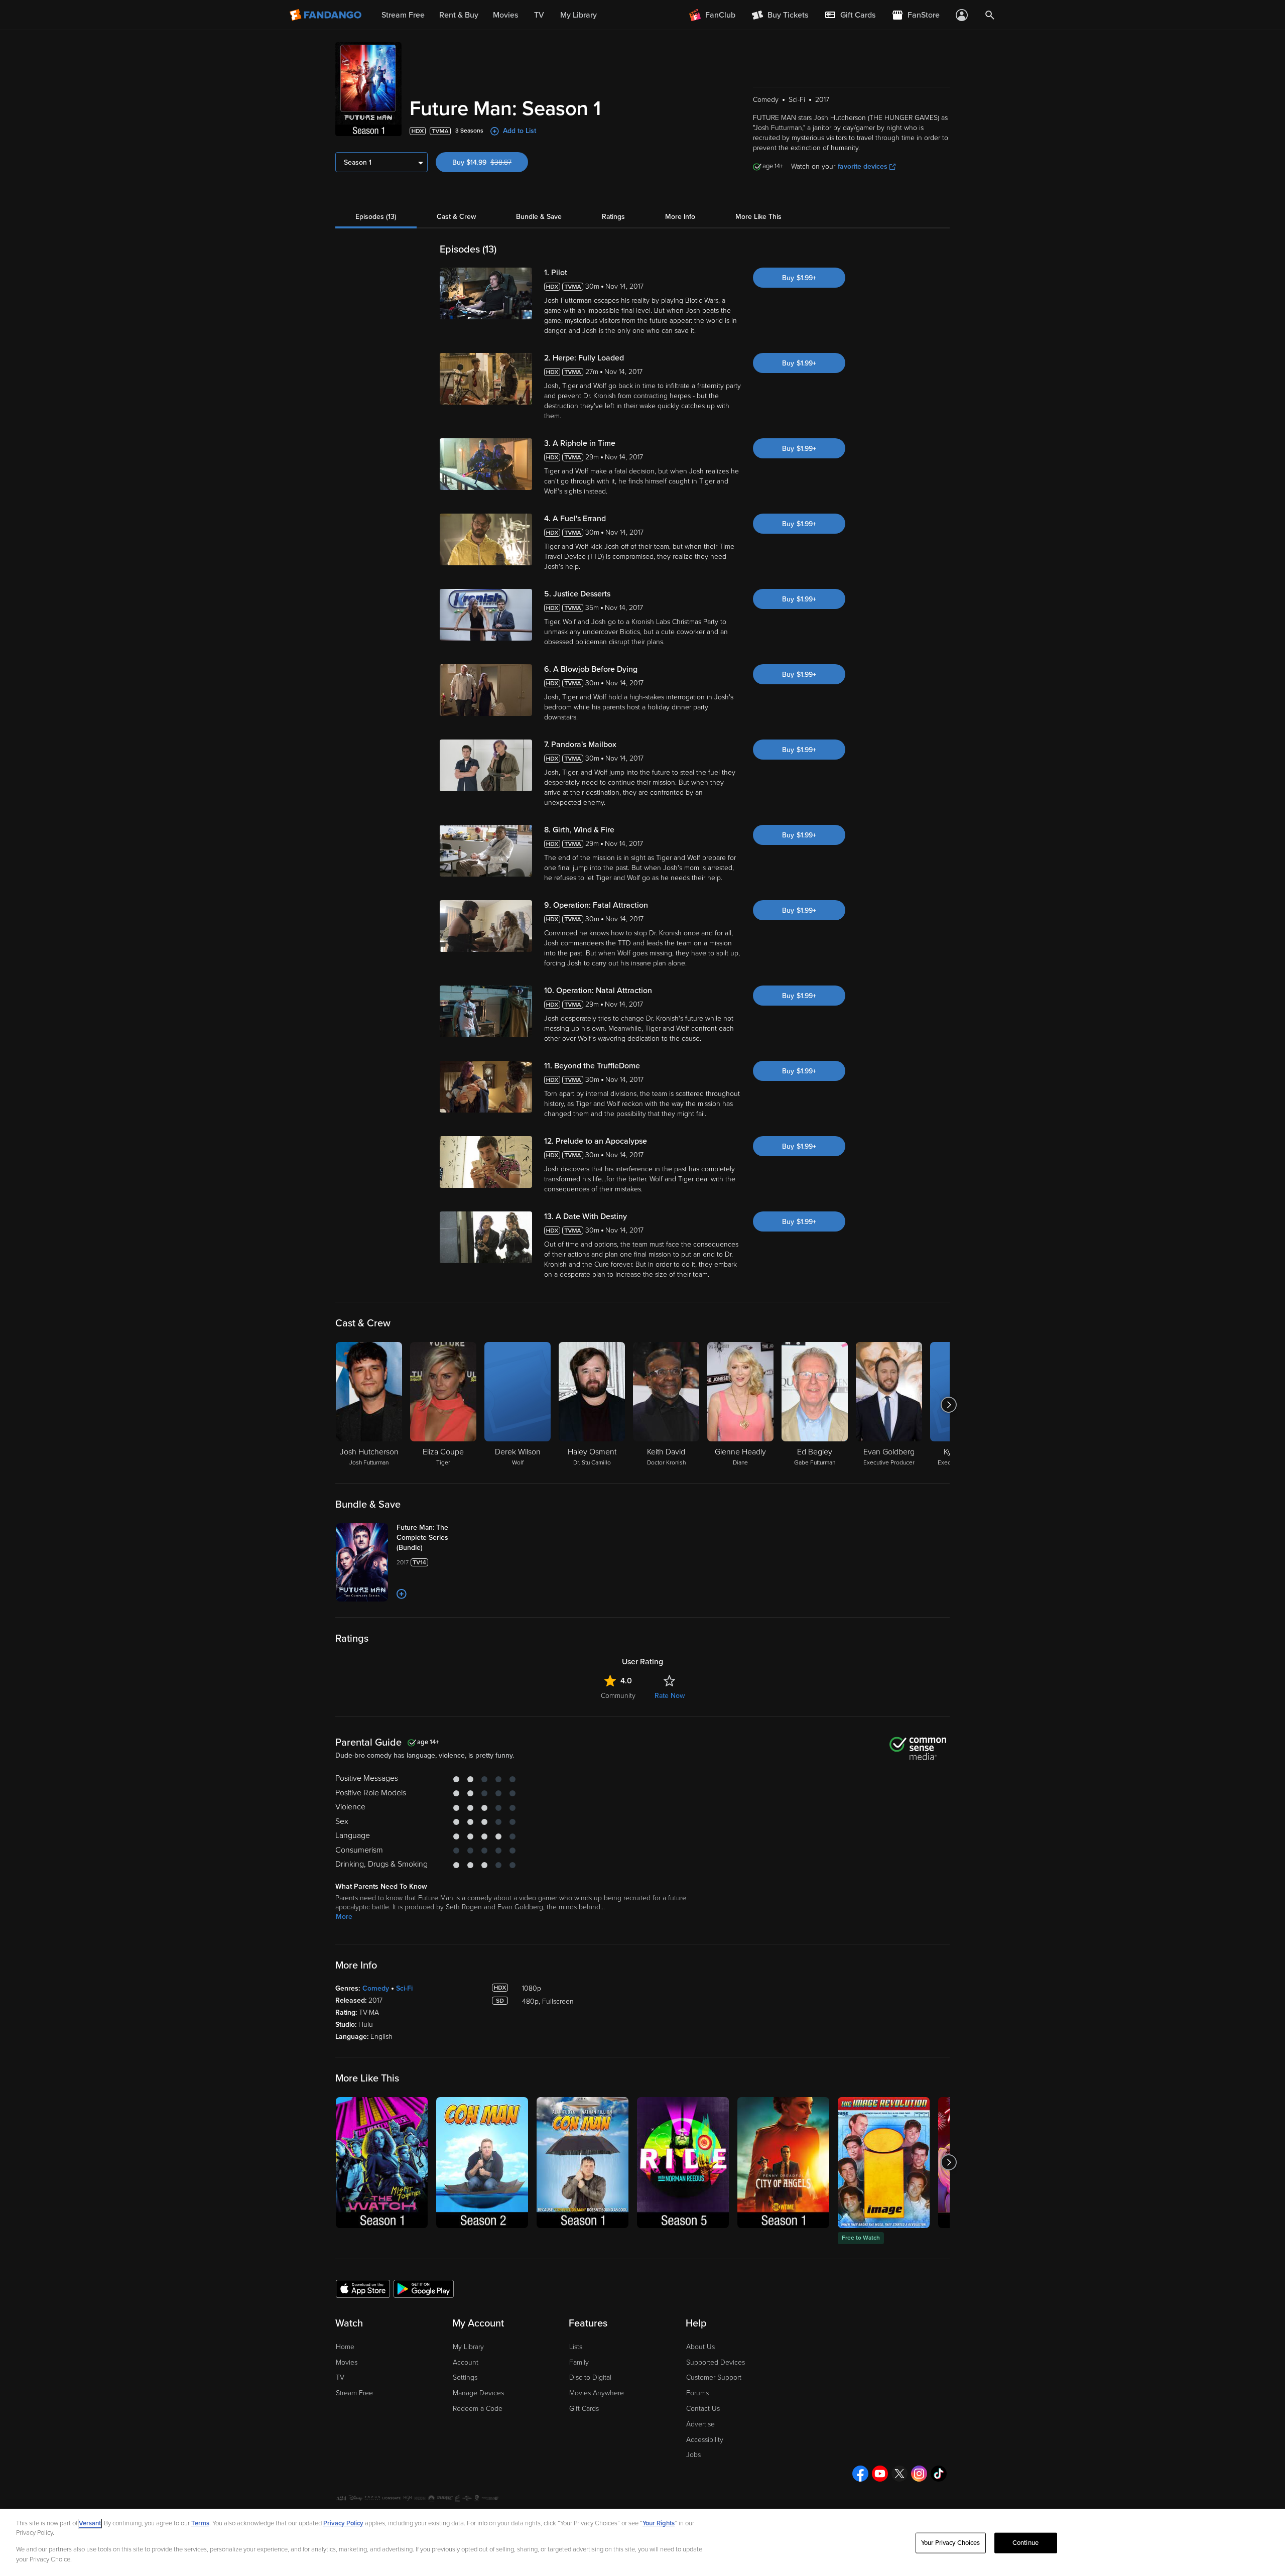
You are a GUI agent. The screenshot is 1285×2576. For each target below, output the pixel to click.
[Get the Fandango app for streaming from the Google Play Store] (424, 2288)
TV (340, 2377)
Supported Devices (716, 2362)
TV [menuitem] (539, 15)
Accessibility (705, 2440)
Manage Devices (478, 2393)
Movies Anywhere (597, 2393)
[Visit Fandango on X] (899, 2474)
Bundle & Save (539, 217)
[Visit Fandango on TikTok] (939, 2474)
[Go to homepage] (327, 15)
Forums (697, 2393)
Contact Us (703, 2409)
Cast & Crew (456, 217)
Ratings (613, 217)
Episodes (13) (376, 217)
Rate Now (670, 1696)
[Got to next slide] (948, 1405)
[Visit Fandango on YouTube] (880, 2474)
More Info (680, 217)
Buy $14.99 (490, 162)
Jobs (693, 2455)
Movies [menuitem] (505, 15)
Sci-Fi (404, 1988)
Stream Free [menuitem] (403, 15)
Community (618, 1696)
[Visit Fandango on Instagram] (919, 2474)
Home (345, 2347)
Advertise (700, 2424)
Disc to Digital (590, 2377)
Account (466, 2362)
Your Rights (659, 2523)
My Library (468, 2347)
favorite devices (863, 166)
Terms (200, 2523)
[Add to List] (402, 1594)
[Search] (990, 15)
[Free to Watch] (884, 2163)
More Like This (758, 217)
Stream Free (354, 2393)
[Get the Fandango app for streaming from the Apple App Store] (363, 2288)
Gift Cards (584, 2409)
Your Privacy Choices (951, 2543)
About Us (700, 2347)
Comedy (376, 1988)
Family (579, 2362)
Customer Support (714, 2377)
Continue (1025, 2543)
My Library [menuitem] (579, 15)
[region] (642, 2542)
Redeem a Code (478, 2409)
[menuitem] (850, 15)
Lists (576, 2347)
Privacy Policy (343, 2523)
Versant (90, 2523)
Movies (347, 2362)
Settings (465, 2377)
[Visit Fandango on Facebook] (860, 2474)
